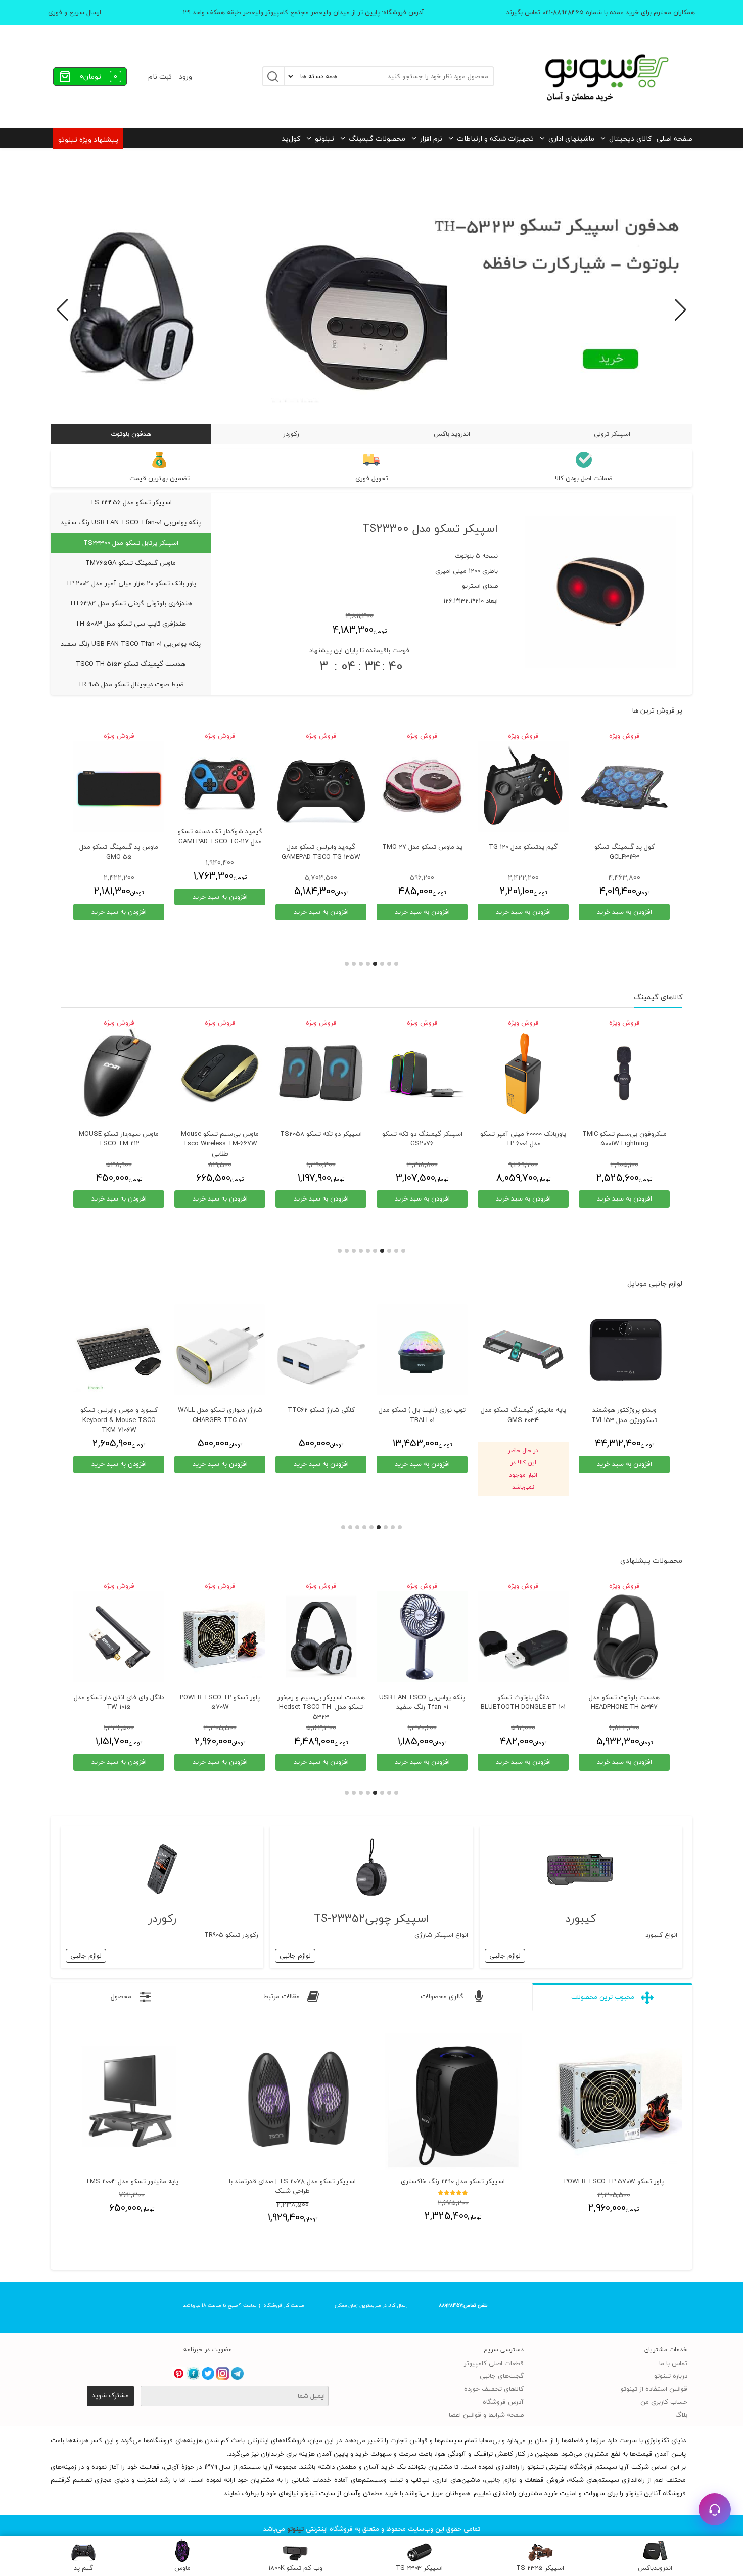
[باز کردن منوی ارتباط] (715, 2509)
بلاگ (681, 2415)
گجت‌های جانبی (502, 2376)
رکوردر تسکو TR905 (231, 1935)
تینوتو (324, 138)
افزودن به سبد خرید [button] (624, 912)
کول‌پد (291, 138)
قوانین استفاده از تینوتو (654, 2389)
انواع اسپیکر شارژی (441, 1935)
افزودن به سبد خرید (119, 1464)
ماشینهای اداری (571, 138)
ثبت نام (160, 77)
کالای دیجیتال (630, 138)
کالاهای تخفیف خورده (494, 2389)
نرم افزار (431, 138)
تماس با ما (673, 2363)
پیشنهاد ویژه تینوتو (88, 139)
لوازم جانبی (505, 1956)
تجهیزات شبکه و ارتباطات (495, 138)
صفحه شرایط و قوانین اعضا (486, 2415)
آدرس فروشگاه (503, 2402)
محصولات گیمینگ (377, 138)
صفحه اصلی (675, 138)
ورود (185, 77)
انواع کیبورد (661, 1935)
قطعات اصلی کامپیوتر (494, 2363)
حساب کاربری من (664, 2402)
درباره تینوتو (671, 2376)
